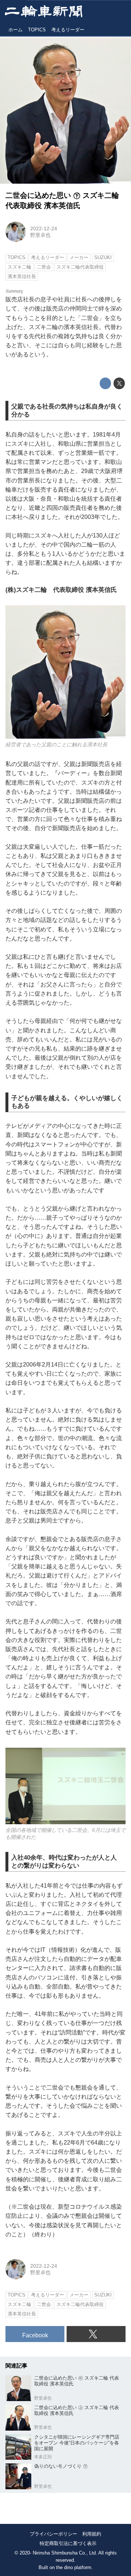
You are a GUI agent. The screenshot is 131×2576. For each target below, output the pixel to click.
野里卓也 (40, 235)
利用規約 (92, 2534)
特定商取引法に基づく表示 (68, 2543)
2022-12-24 (44, 228)
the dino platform (74, 2568)
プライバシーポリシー (53, 2534)
